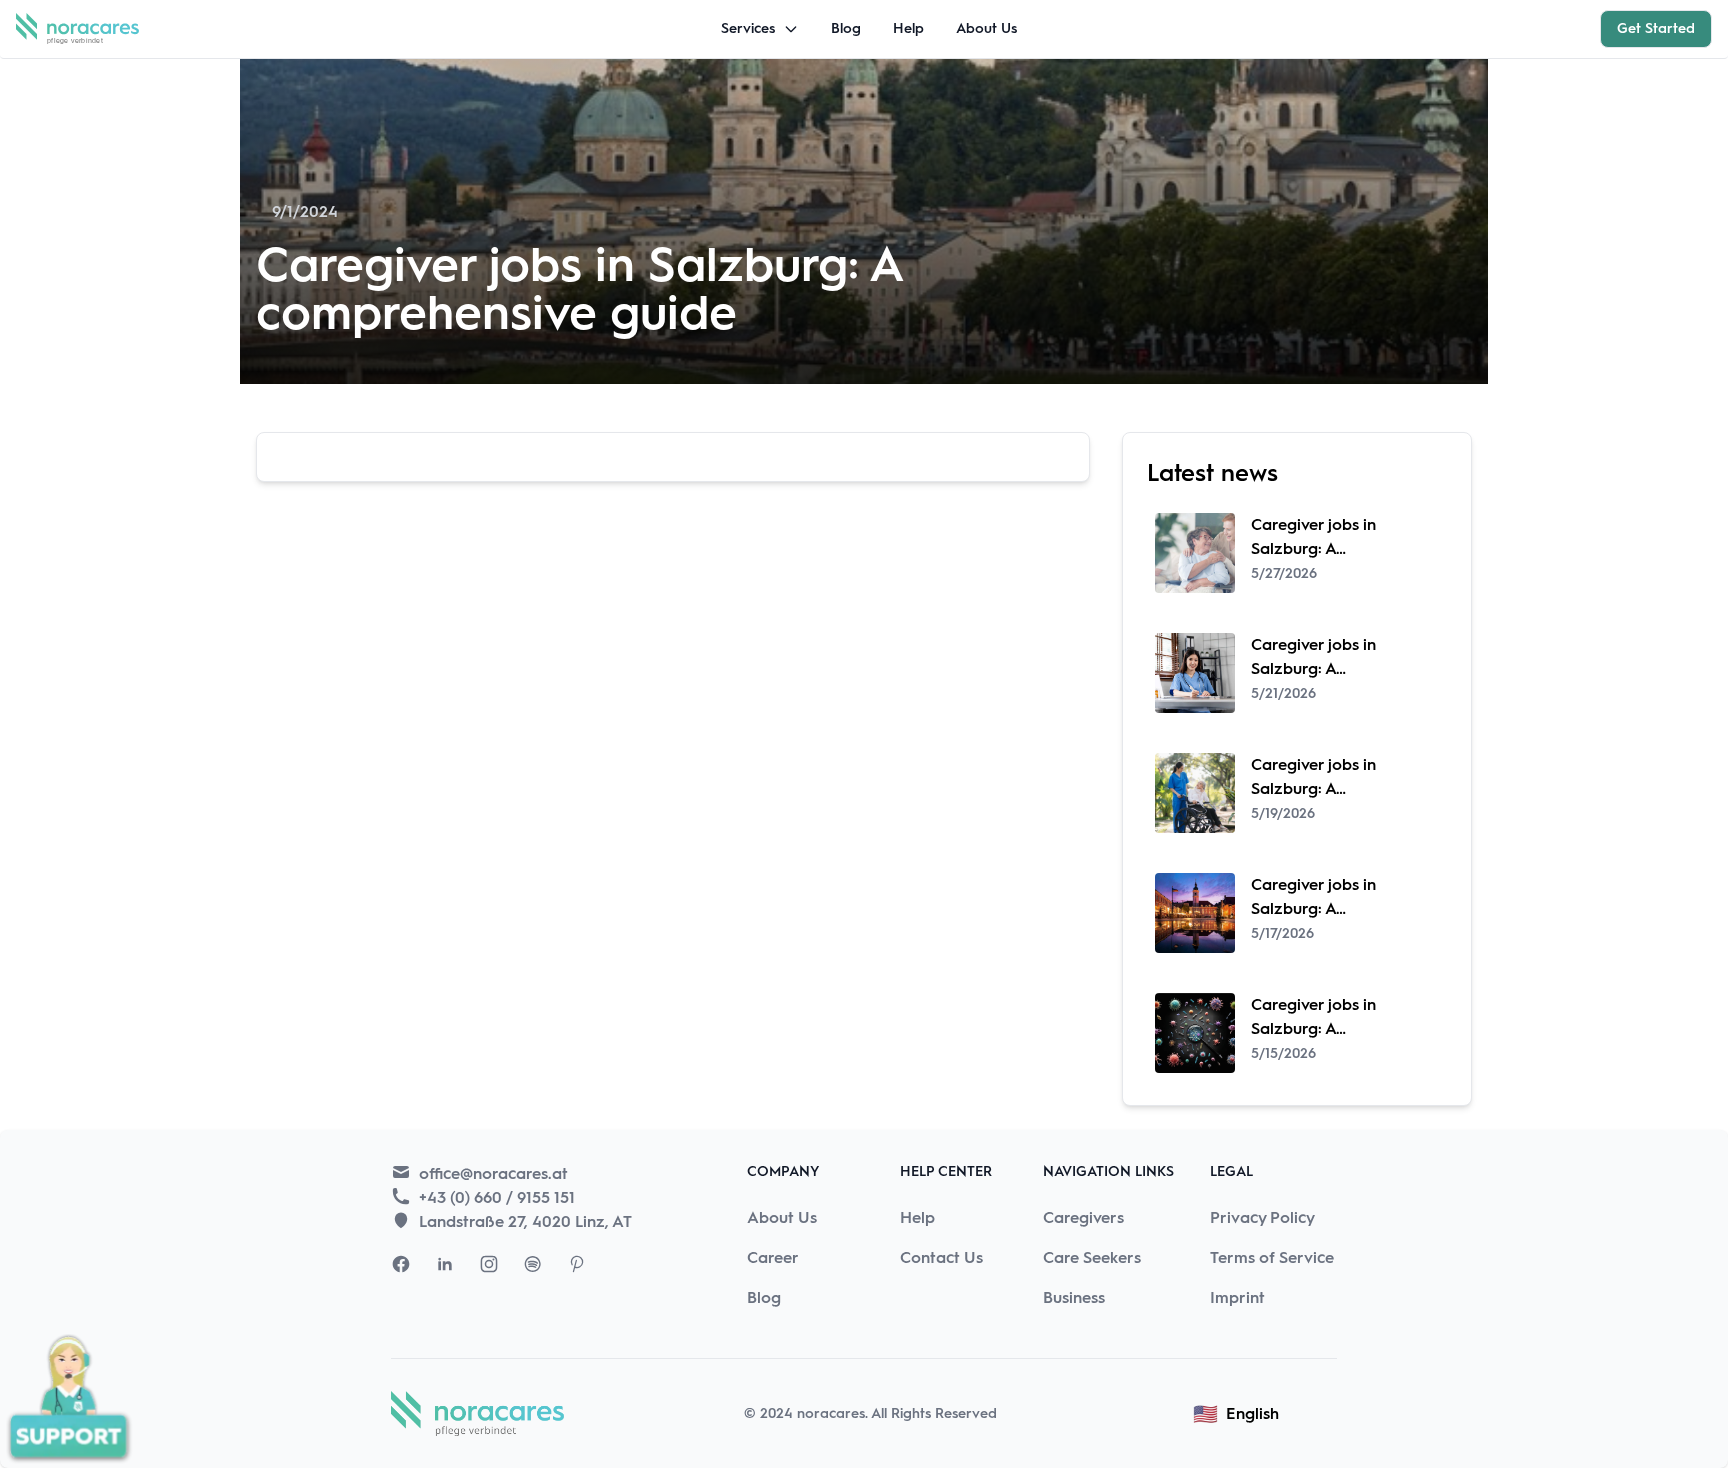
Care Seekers (1092, 1257)
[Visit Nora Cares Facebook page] (401, 1264)
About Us (986, 28)
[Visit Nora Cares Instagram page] (489, 1264)
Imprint (1237, 1297)
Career (773, 1257)
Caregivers (1083, 1217)
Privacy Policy (1262, 1217)
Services (748, 28)
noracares (831, 1413)
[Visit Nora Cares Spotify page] (533, 1264)
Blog (846, 28)
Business (1074, 1297)
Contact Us (941, 1257)
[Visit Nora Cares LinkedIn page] (445, 1264)
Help (908, 28)
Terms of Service (1272, 1257)
